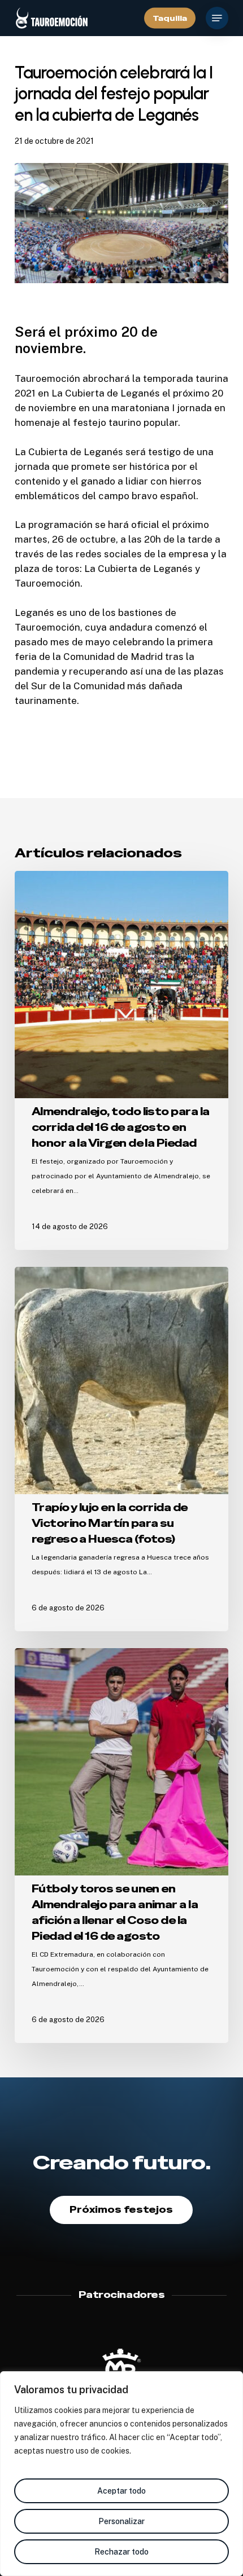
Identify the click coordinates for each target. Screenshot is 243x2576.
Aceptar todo (121, 2491)
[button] (217, 18)
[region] (121, 2474)
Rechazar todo (121, 2552)
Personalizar (121, 2521)
